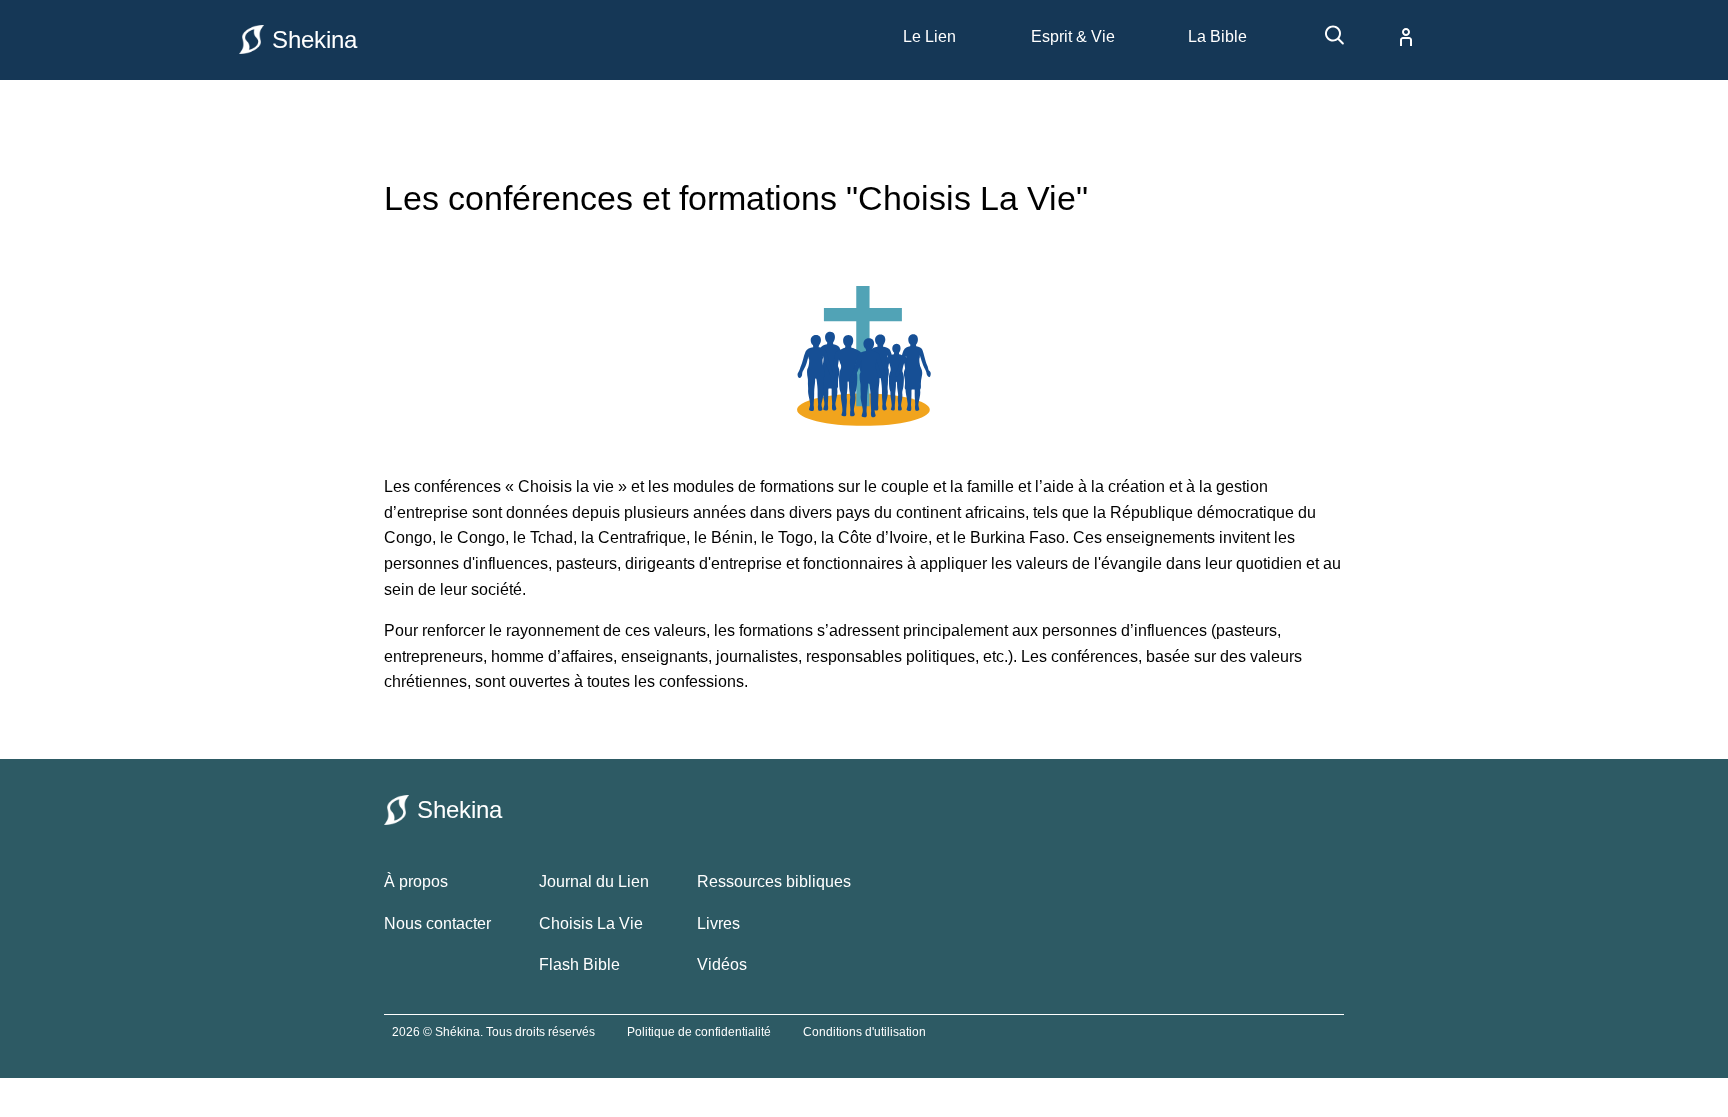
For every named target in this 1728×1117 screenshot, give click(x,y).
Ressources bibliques (774, 881)
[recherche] (1325, 42)
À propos (416, 881)
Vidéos (722, 964)
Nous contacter (437, 923)
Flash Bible (579, 964)
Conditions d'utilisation (864, 1032)
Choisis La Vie (591, 923)
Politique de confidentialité (699, 1032)
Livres (718, 923)
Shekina (314, 39)
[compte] (1390, 37)
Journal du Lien (594, 881)
